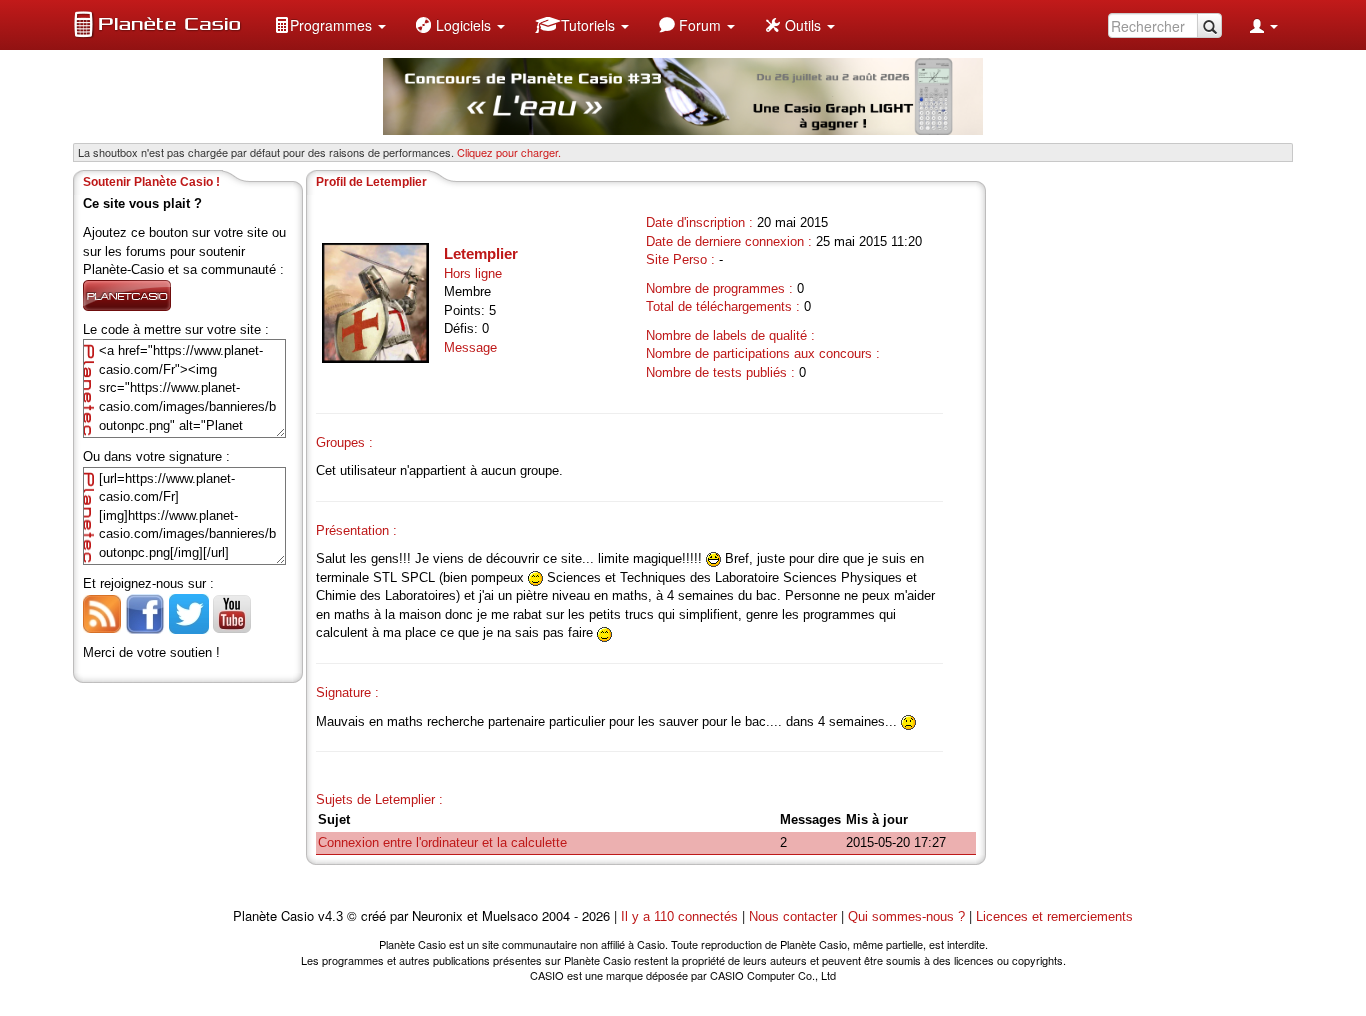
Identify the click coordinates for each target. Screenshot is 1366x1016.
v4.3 (330, 916)
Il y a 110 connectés (681, 916)
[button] (330, 25)
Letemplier (481, 253)
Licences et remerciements (1054, 916)
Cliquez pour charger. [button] (509, 152)
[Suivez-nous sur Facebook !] (145, 612)
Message (470, 347)
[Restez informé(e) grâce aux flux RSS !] (102, 612)
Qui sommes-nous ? (906, 916)
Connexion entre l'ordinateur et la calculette (442, 842)
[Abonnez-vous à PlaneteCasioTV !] (232, 612)
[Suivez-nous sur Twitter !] (189, 612)
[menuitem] (330, 25)
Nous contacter (793, 916)
